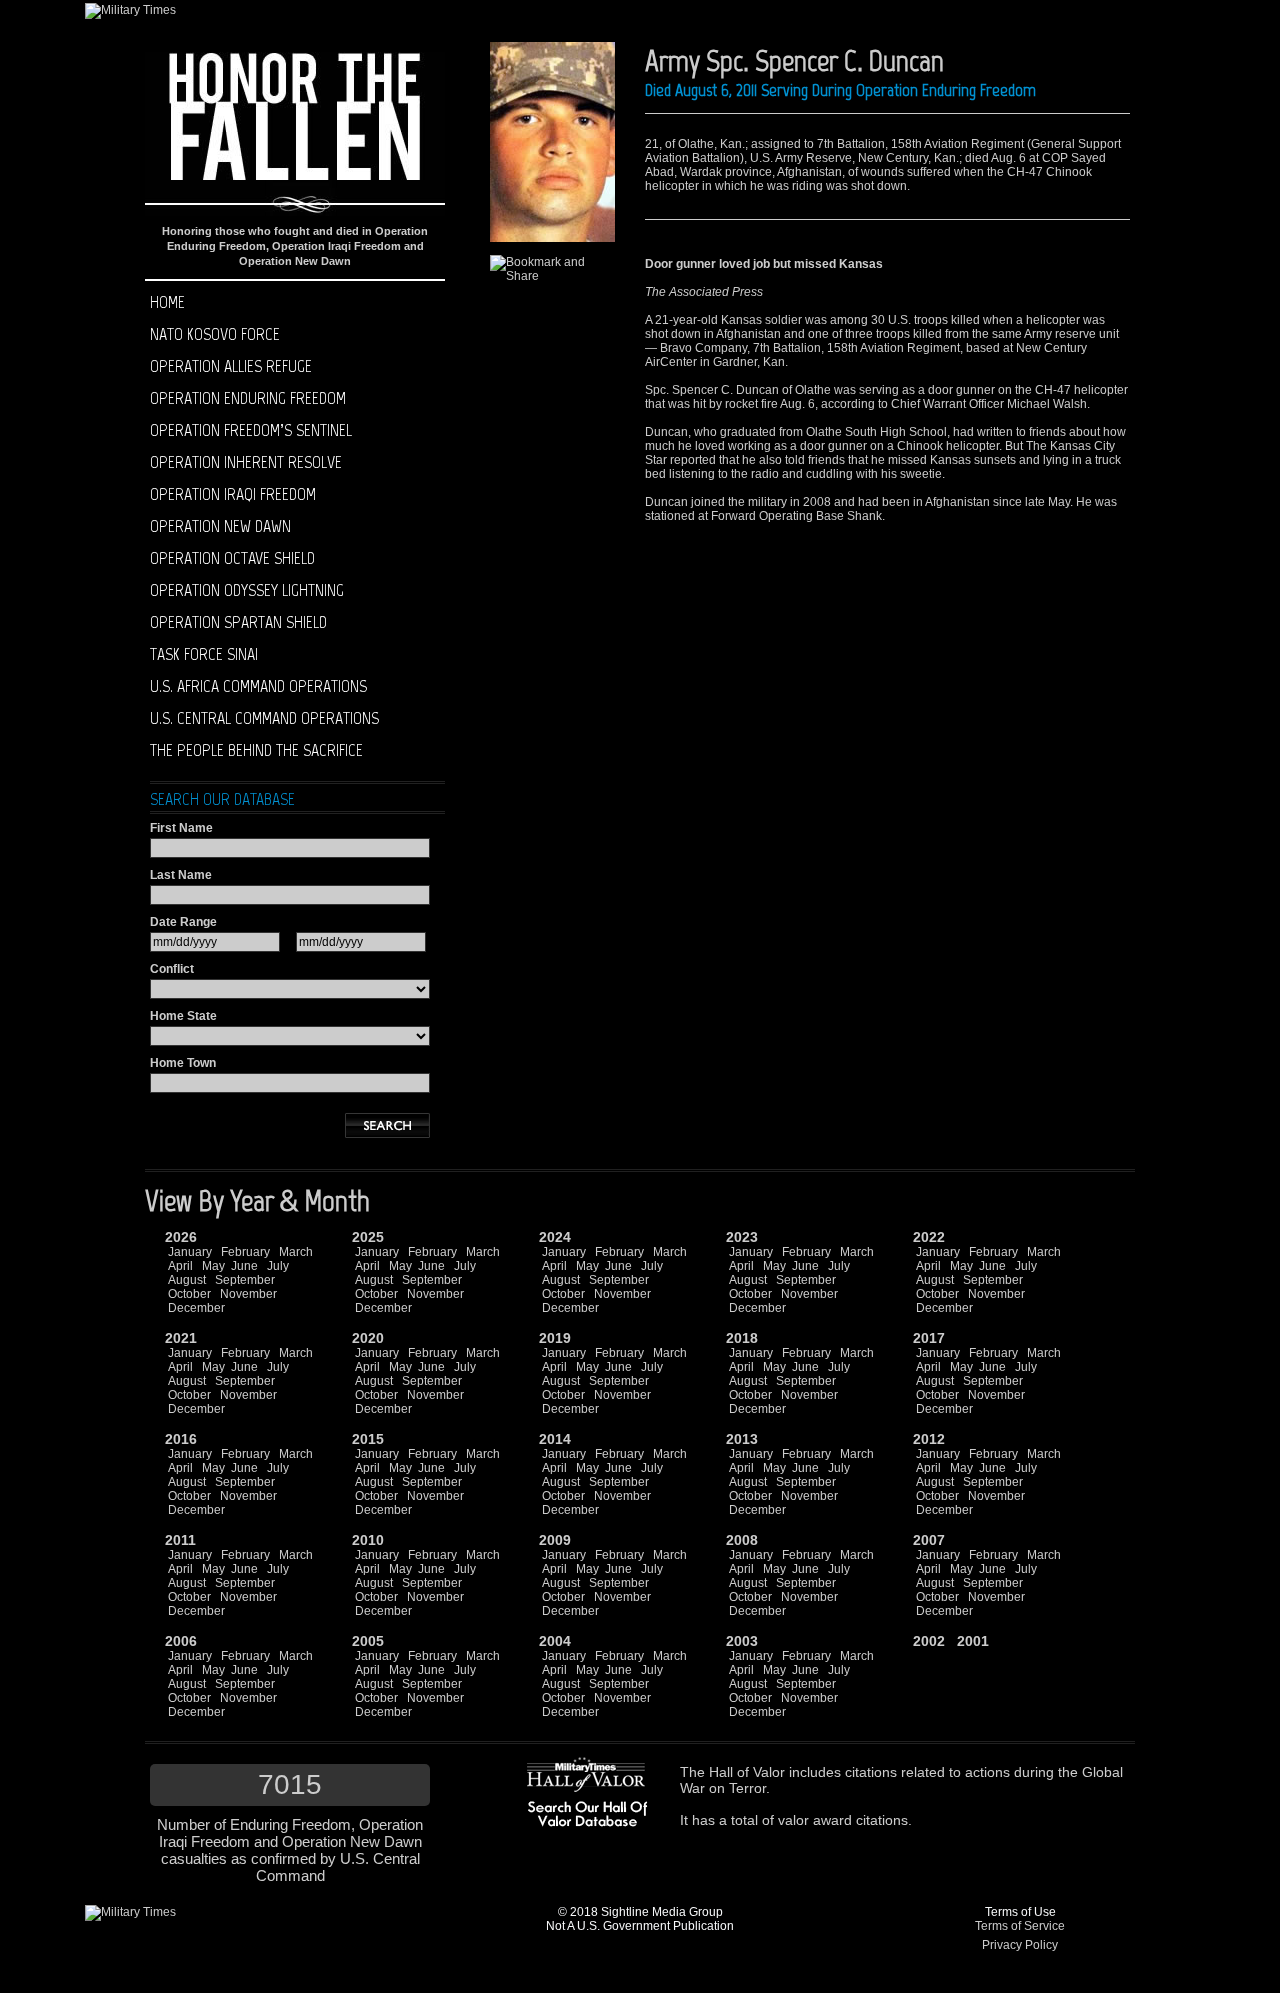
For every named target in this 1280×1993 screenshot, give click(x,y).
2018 (742, 1338)
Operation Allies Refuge (231, 366)
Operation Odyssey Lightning (247, 590)
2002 (929, 1641)
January (190, 1252)
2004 (555, 1641)
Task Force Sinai (204, 654)
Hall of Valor (747, 1772)
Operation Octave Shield (232, 558)
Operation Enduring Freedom (248, 398)
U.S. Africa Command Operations (258, 686)
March (296, 1252)
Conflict (172, 969)
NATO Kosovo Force (215, 334)
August (187, 1280)
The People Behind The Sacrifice (256, 750)
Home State (183, 1016)
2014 (555, 1439)
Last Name (181, 875)
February (245, 1252)
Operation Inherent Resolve (246, 462)
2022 (929, 1237)
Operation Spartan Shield (238, 622)
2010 (368, 1540)
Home (167, 302)
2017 (929, 1338)
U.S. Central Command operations (264, 718)
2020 (368, 1338)
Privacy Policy (1020, 1945)
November (248, 1294)
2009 (555, 1540)
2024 (555, 1237)
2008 (742, 1540)
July (278, 1266)
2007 (929, 1540)
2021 (181, 1338)
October (189, 1294)
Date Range (183, 922)
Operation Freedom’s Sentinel (251, 430)
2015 (368, 1439)
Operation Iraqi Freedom (233, 494)
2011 (180, 1540)
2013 (742, 1439)
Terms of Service (1020, 1926)
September (245, 1280)
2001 (973, 1641)
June (244, 1266)
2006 (181, 1641)
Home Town (183, 1063)
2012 (929, 1439)
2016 (181, 1439)
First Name (181, 828)
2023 (742, 1237)
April (180, 1266)
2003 (742, 1641)
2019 (555, 1338)
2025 (368, 1237)
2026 (181, 1237)
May (213, 1266)
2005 (368, 1641)
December (196, 1308)
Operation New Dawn (220, 526)
